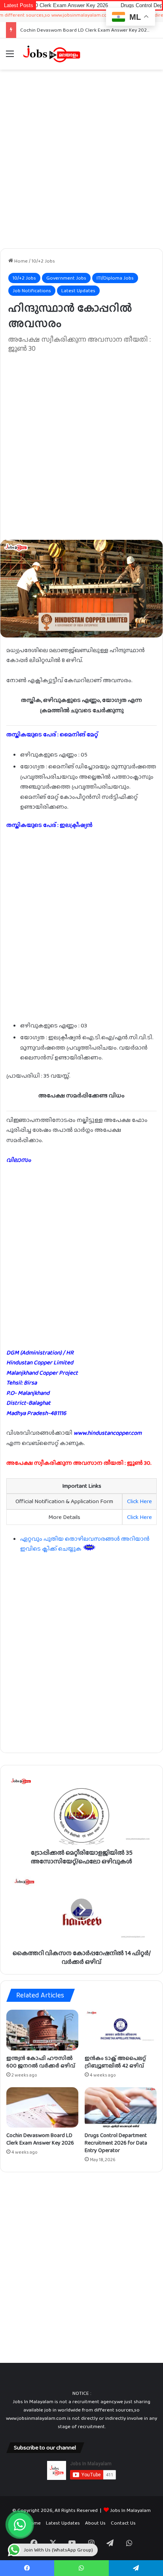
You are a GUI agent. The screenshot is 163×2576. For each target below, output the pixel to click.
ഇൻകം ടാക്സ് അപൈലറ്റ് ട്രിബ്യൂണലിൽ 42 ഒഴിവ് (115, 2062)
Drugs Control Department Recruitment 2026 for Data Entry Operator (116, 2143)
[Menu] (10, 57)
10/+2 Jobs (43, 261)
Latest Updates (78, 290)
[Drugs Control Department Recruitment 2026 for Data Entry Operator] (121, 2108)
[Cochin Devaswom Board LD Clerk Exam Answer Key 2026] (42, 2108)
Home (20, 261)
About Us (95, 2523)
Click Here (139, 1501)
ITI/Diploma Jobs (115, 278)
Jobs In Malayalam (130, 2510)
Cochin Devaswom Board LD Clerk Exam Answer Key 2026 (85, 30)
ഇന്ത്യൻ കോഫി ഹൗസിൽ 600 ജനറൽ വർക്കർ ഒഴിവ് (41, 2062)
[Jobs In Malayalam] (51, 54)
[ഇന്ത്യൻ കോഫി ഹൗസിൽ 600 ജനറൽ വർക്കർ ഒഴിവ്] (42, 2030)
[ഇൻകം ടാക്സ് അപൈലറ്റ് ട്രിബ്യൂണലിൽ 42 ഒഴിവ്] (121, 2030)
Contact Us (123, 2523)
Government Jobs (66, 278)
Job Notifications (32, 290)
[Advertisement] (81, 159)
